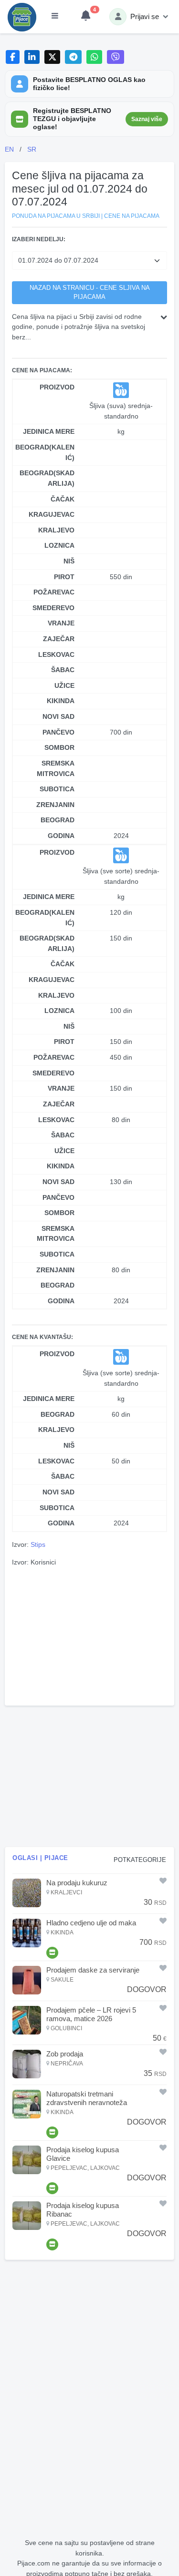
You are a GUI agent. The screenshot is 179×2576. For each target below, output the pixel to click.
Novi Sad (58, 716)
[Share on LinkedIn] (32, 57)
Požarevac (54, 592)
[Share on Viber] (116, 57)
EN (9, 149)
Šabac (63, 670)
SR (32, 149)
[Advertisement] (89, 1635)
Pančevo (58, 732)
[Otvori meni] (55, 17)
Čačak (63, 499)
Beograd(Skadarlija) (47, 478)
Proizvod (57, 387)
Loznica (59, 545)
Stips (38, 1544)
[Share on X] (52, 57)
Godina (61, 836)
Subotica (57, 789)
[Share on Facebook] (13, 57)
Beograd (58, 820)
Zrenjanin (55, 805)
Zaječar (59, 639)
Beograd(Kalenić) (45, 452)
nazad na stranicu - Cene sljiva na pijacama (90, 292)
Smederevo (53, 608)
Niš (69, 561)
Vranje (61, 623)
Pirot (64, 577)
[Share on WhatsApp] (94, 57)
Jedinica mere (49, 431)
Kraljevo (56, 530)
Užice (64, 685)
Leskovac (56, 654)
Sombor (59, 747)
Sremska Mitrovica (56, 768)
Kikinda (61, 701)
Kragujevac (52, 514)
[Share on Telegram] (74, 57)
